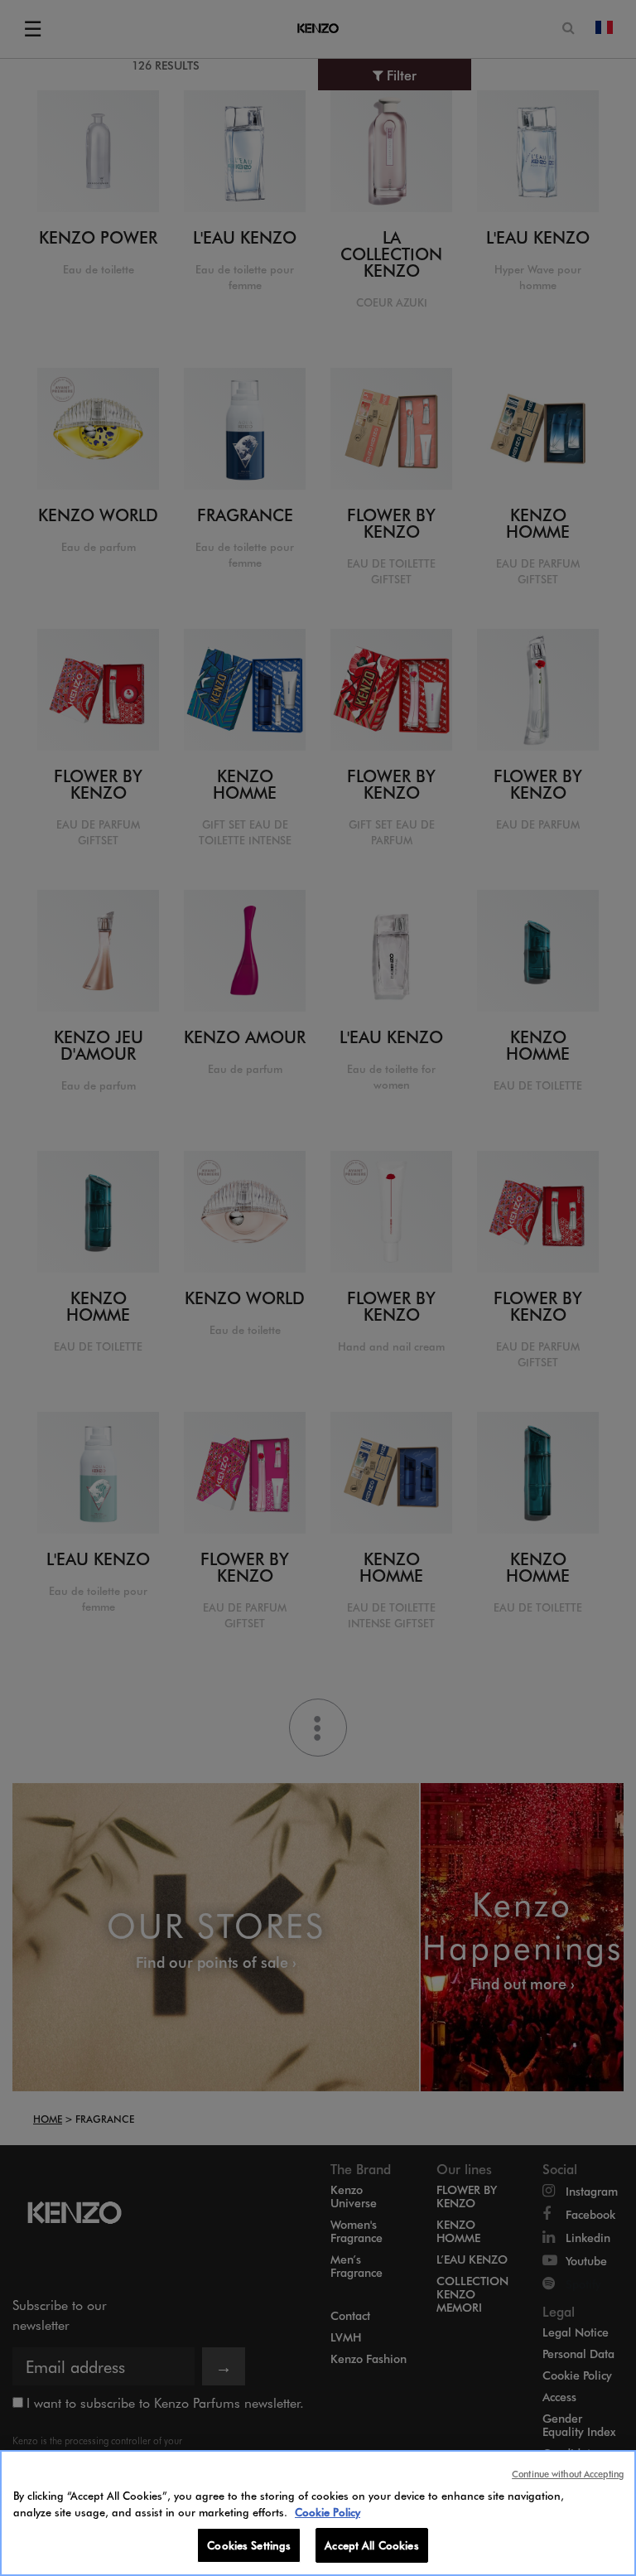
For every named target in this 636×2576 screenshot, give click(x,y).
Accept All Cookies (371, 2545)
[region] (318, 2513)
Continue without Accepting (568, 2474)
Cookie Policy (328, 2512)
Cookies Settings (249, 2545)
